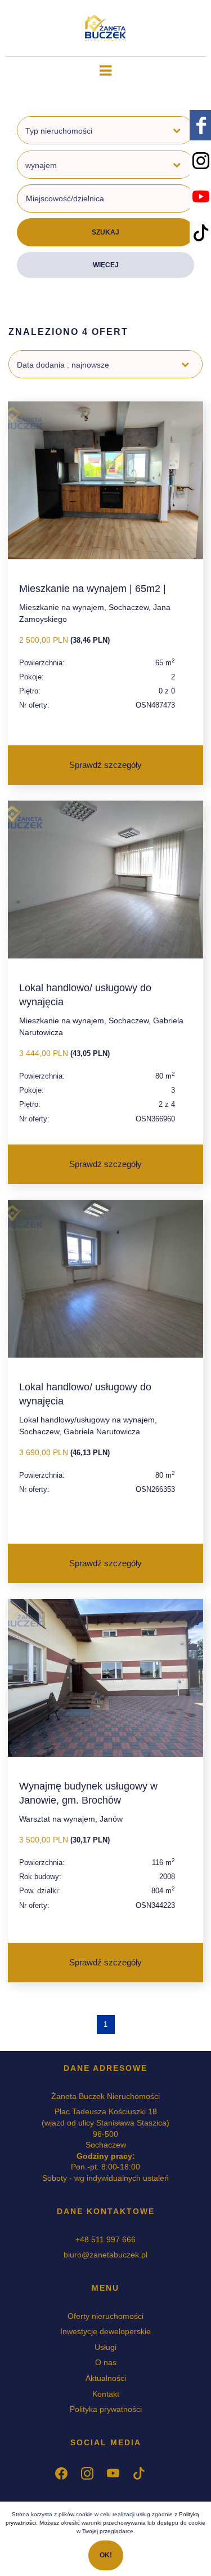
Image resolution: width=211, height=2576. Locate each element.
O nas (106, 2362)
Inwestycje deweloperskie (105, 2331)
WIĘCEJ (106, 265)
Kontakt (106, 2394)
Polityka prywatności (106, 2409)
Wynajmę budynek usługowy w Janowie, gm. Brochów (88, 1793)
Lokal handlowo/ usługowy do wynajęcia (85, 995)
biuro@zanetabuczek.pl (105, 2255)
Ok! (106, 2555)
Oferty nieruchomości (105, 2316)
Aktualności (106, 2378)
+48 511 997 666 (105, 2239)
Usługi (105, 2347)
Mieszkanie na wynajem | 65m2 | (93, 589)
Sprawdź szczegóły (105, 765)
